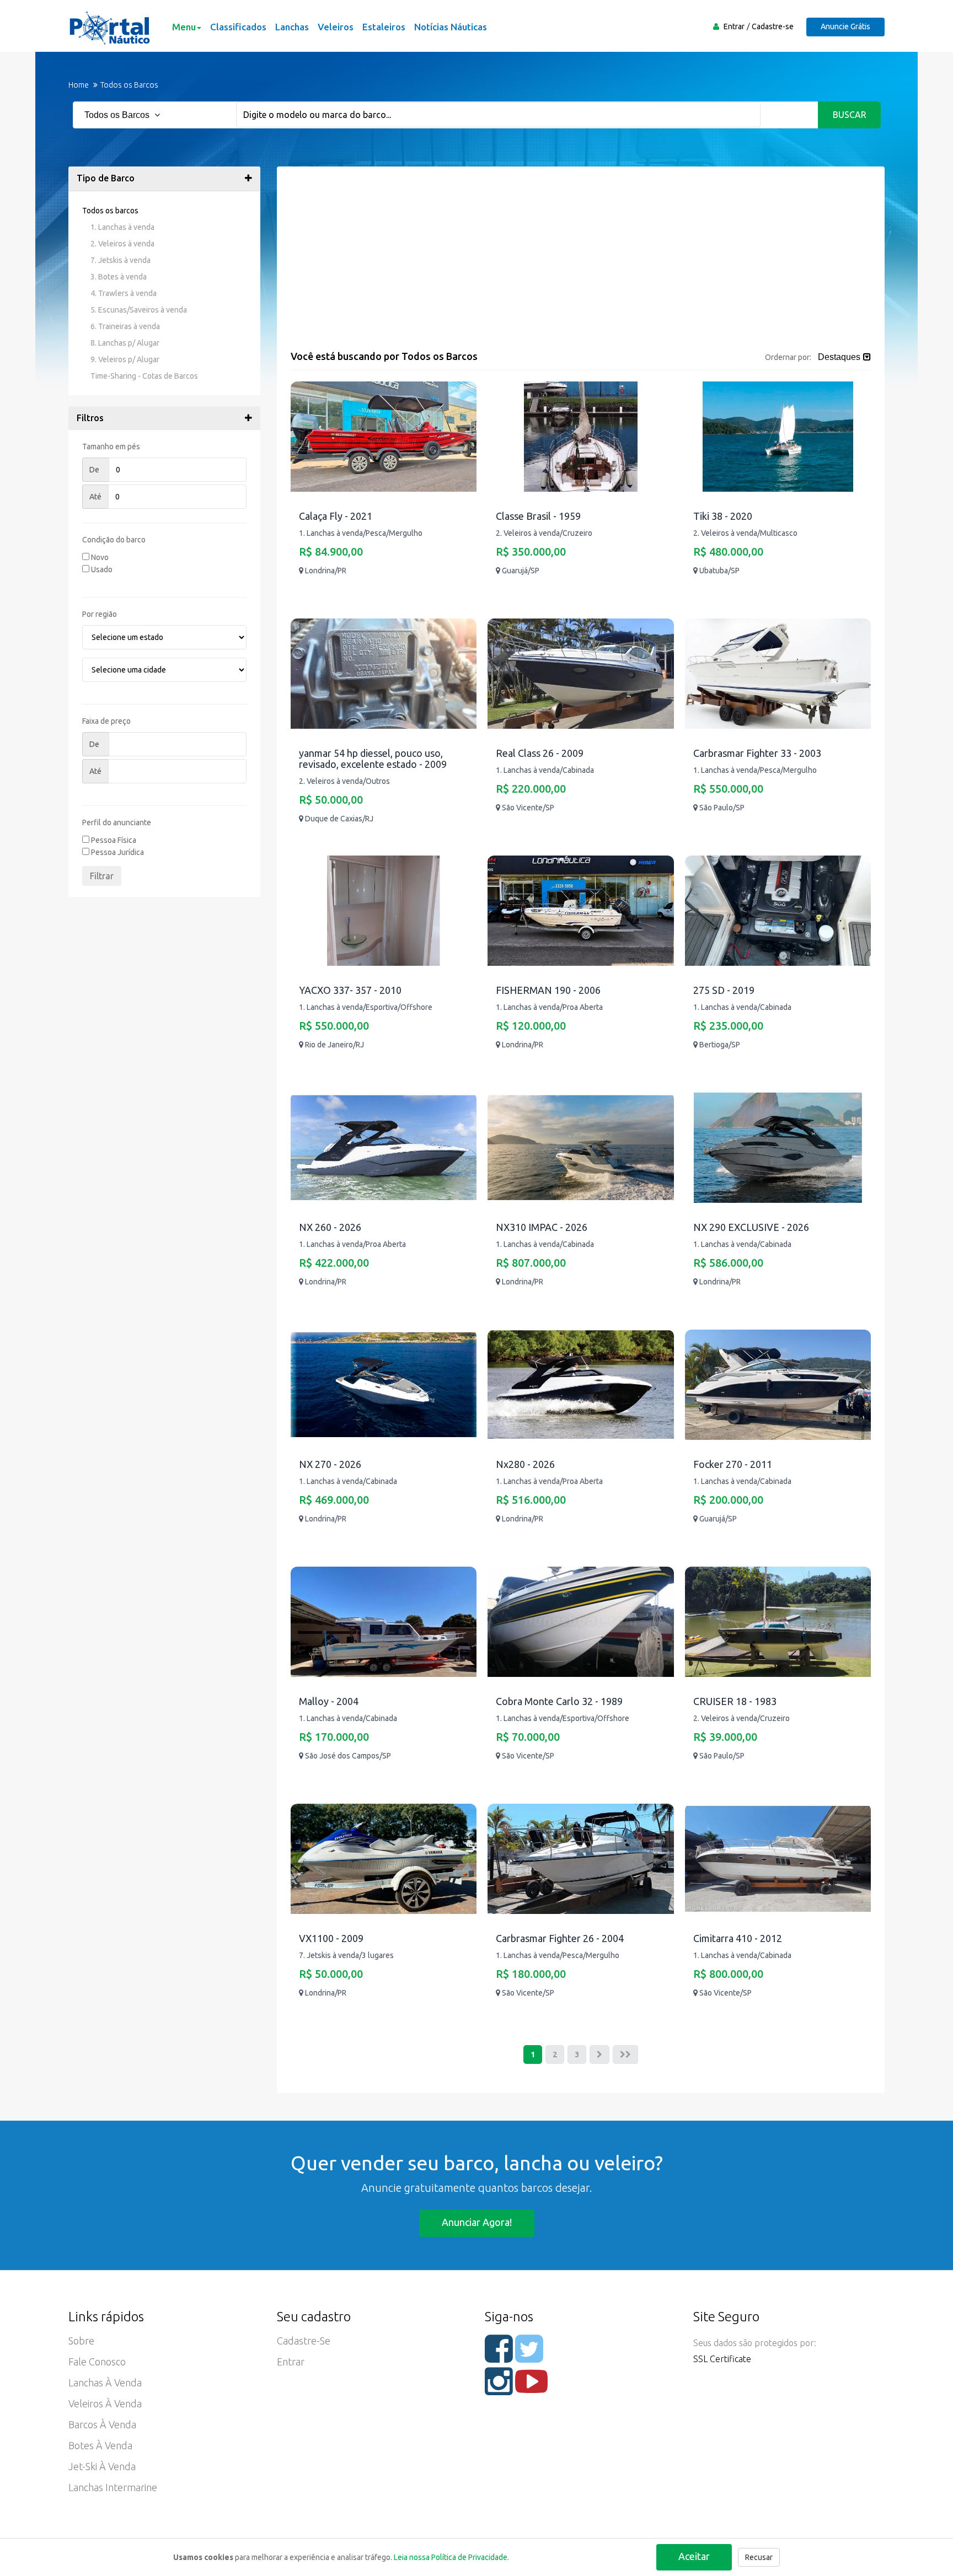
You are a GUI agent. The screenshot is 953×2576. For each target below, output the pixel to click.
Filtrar (102, 876)
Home (79, 85)
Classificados (238, 27)
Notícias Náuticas (451, 27)
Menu (184, 27)
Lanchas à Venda (105, 2383)
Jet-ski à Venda (102, 2466)
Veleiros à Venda (105, 2403)
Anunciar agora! (477, 2222)
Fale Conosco (97, 2362)
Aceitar (694, 2556)
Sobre (81, 2341)
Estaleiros (384, 27)
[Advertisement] (581, 268)
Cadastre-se (773, 26)
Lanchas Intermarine (113, 2487)
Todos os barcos (110, 211)
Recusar (759, 2557)
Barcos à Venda (102, 2424)
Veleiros (336, 27)
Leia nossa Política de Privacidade (451, 2557)
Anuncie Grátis (845, 26)
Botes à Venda (100, 2445)
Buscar (850, 115)
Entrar (734, 26)
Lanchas (292, 27)
